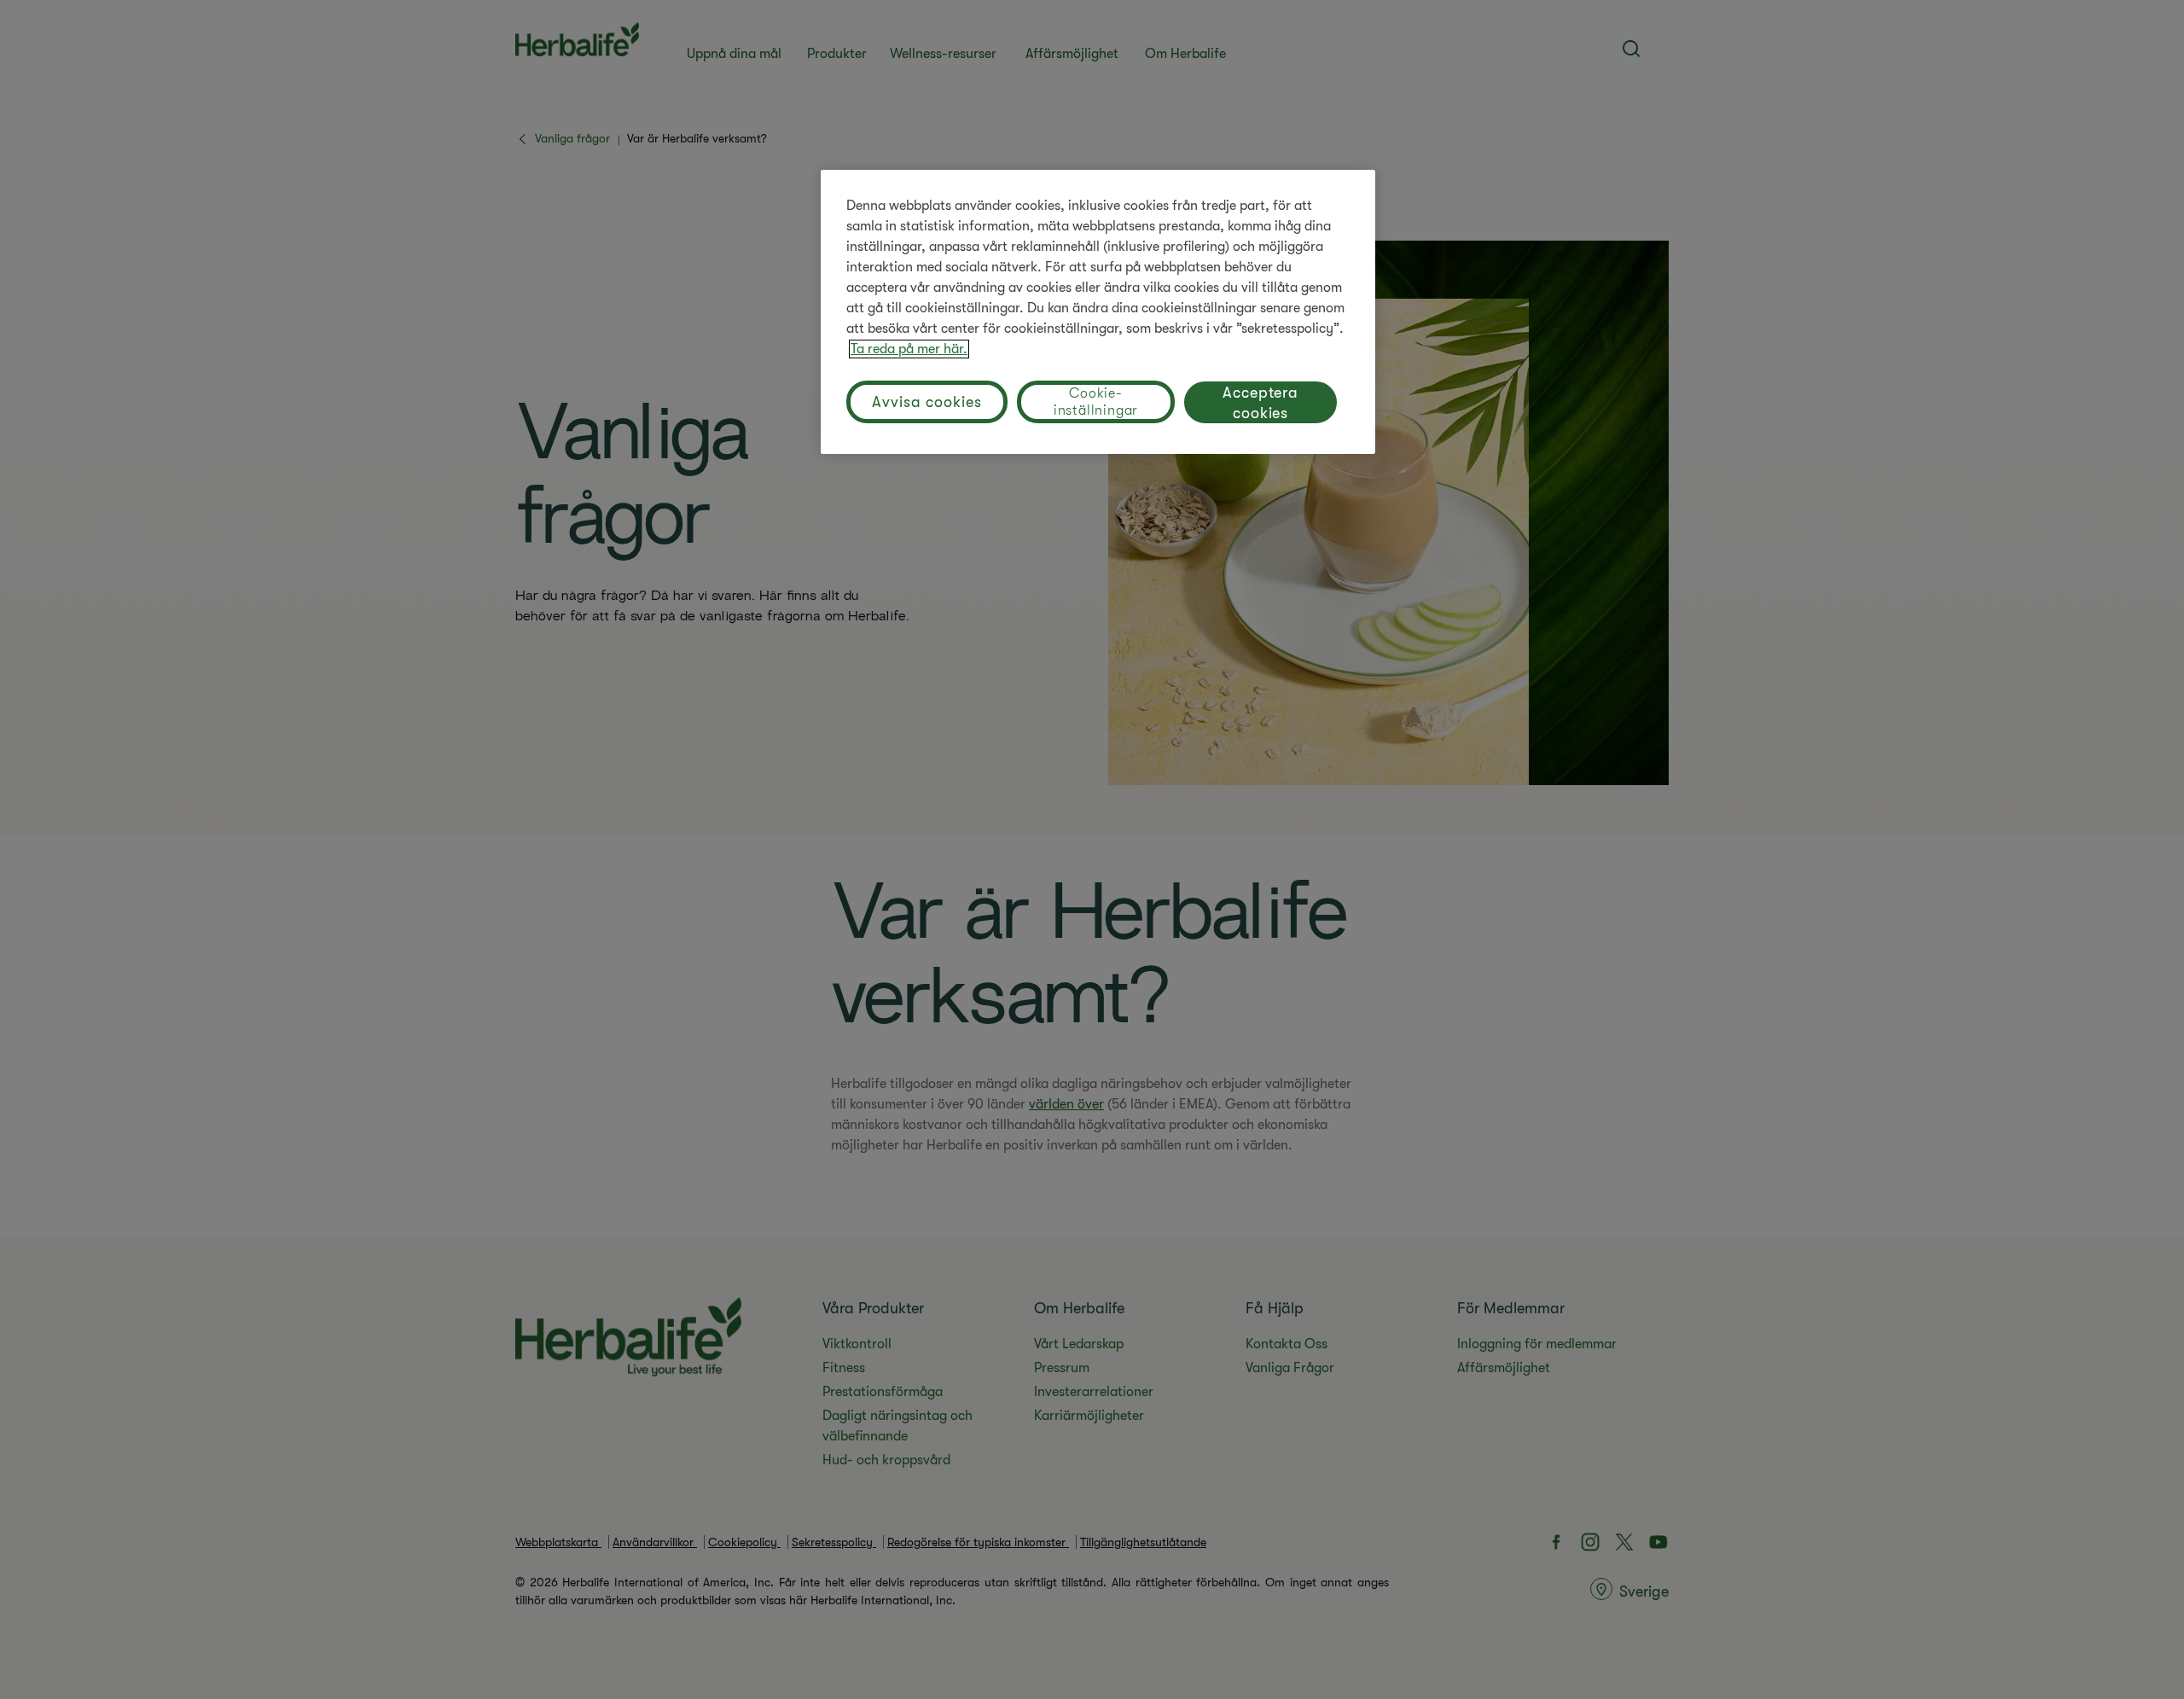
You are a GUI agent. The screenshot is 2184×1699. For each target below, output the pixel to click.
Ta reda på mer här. (909, 349)
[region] (1098, 312)
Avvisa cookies (927, 402)
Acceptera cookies (1260, 403)
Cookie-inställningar (1096, 402)
